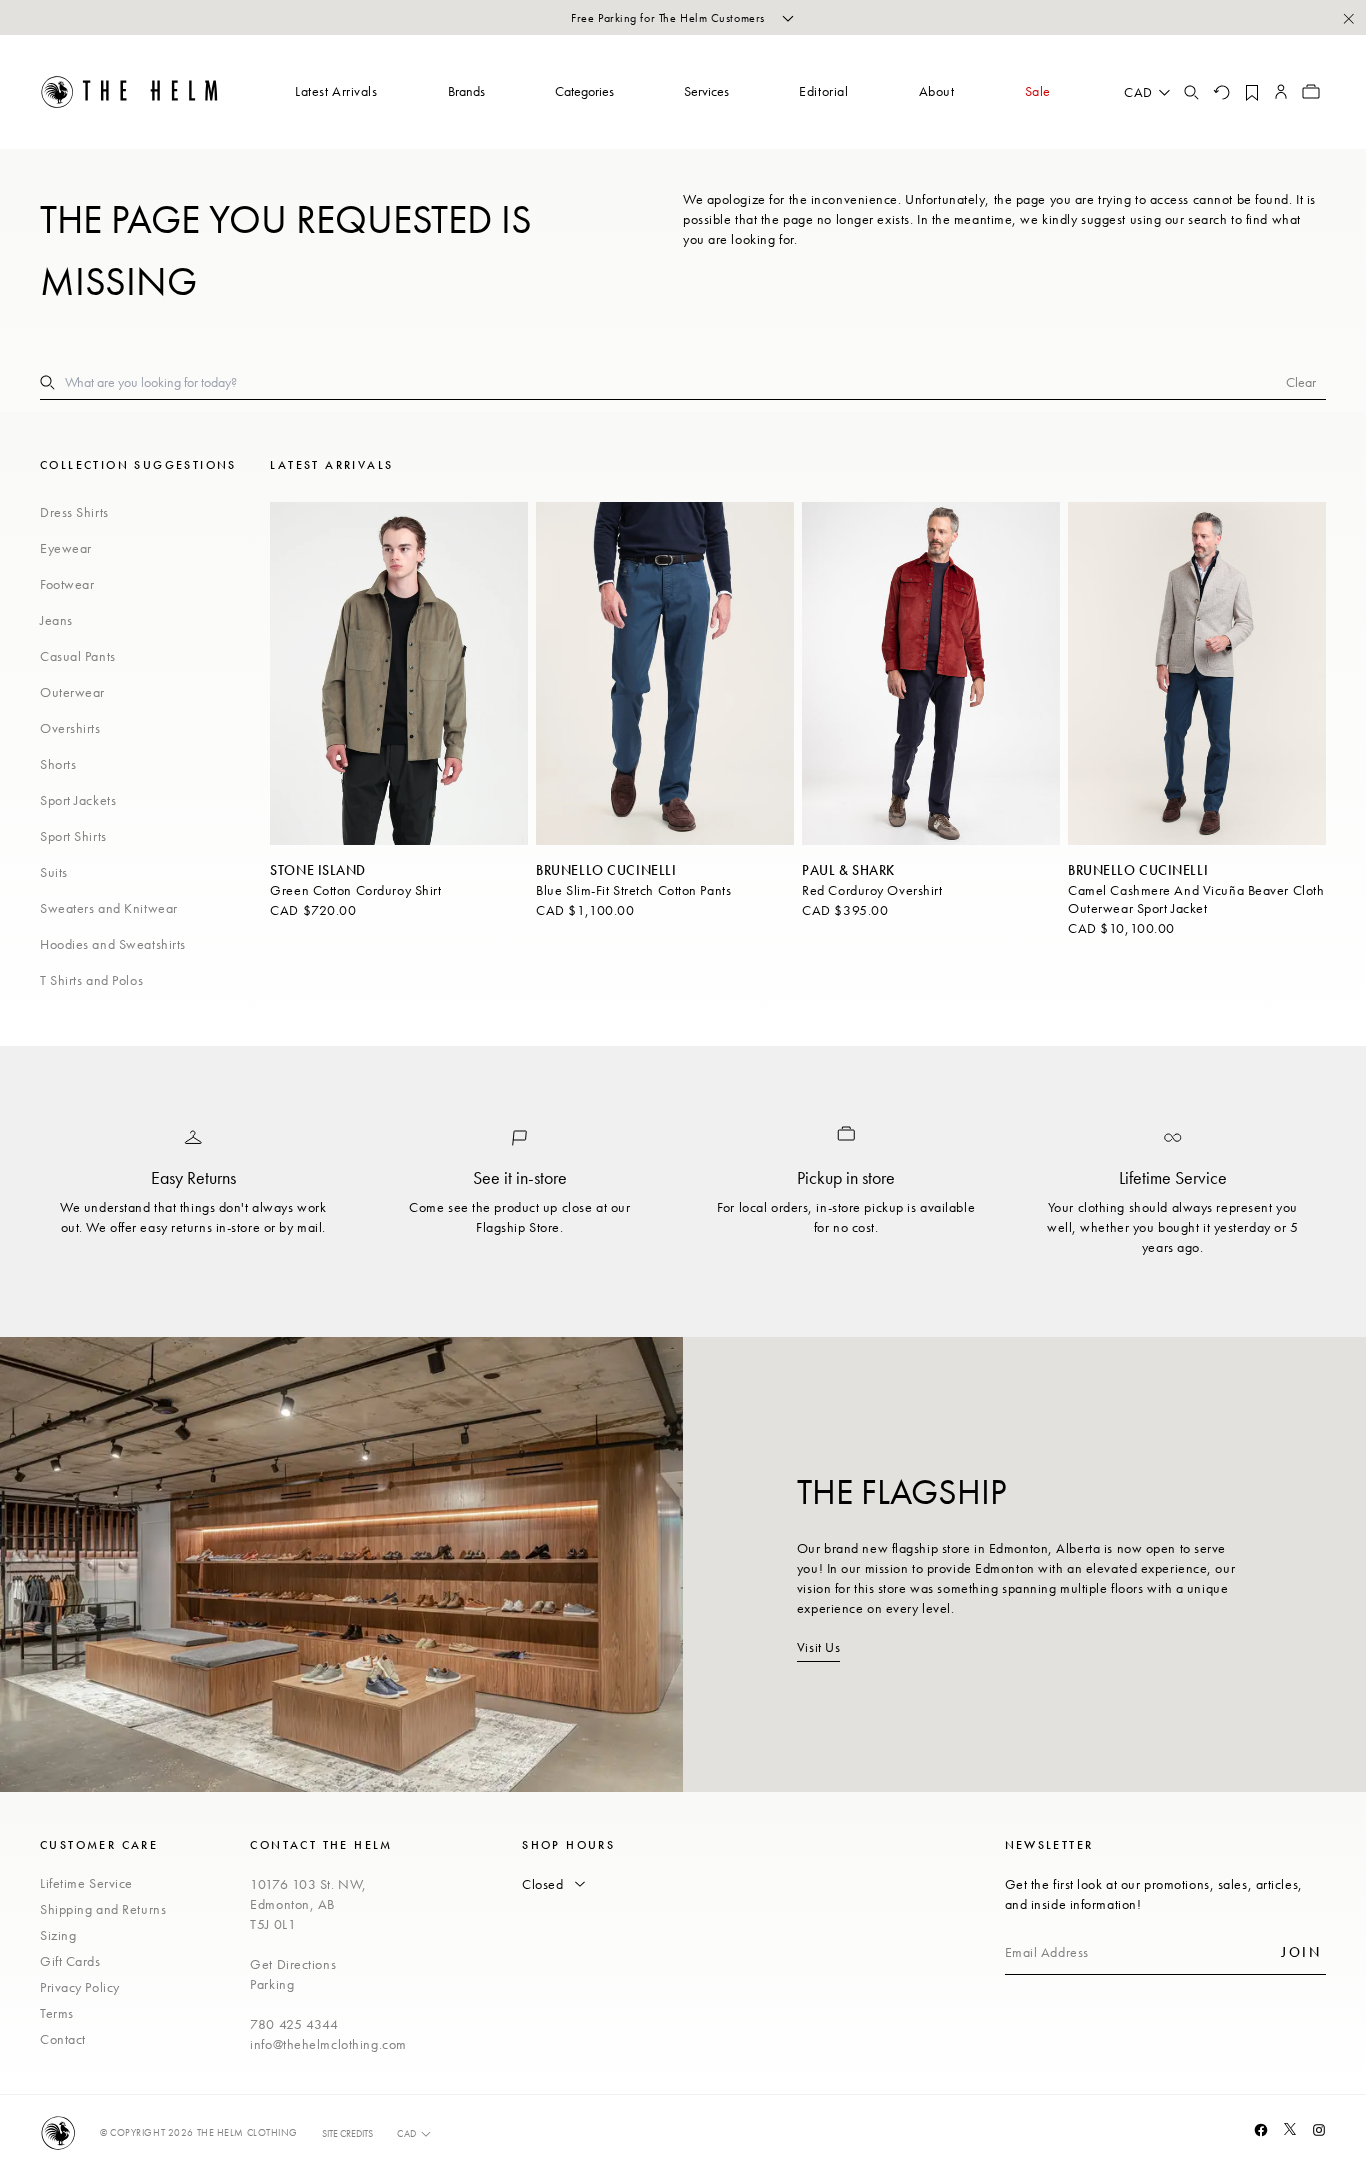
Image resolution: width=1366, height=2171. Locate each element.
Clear (1301, 382)
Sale (1038, 91)
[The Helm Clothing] (130, 92)
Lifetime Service (86, 1883)
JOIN (1301, 1952)
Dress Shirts (74, 512)
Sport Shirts (73, 836)
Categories (584, 91)
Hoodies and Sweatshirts (113, 944)
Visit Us (818, 1647)
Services (706, 91)
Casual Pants (78, 656)
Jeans (56, 620)
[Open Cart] (1311, 92)
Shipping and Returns (103, 1909)
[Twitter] (1290, 2129)
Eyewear (66, 548)
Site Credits (347, 2133)
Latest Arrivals (336, 91)
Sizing (58, 1935)
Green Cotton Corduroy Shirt (355, 890)
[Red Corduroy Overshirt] (931, 673)
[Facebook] (1261, 2130)
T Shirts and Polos (91, 980)
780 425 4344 (294, 2024)
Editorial (823, 91)
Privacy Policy (80, 1987)
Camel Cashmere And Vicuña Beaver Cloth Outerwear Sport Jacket (1196, 899)
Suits (54, 872)
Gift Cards (70, 1961)
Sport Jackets (78, 800)
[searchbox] (675, 382)
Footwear (67, 584)
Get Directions (293, 1964)
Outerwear (72, 692)
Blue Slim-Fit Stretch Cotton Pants (633, 890)
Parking (272, 1984)
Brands (466, 91)
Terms (57, 2013)
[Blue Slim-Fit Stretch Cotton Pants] (665, 673)
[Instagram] (1319, 2130)
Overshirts (70, 728)
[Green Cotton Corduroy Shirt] (399, 673)
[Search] (1191, 92)
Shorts (58, 764)
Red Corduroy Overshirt (872, 890)
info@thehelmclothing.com (328, 2044)
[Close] (1348, 18)
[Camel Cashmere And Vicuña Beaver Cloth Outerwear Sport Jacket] (1197, 673)
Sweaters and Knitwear (109, 908)
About (937, 91)
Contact (63, 2039)
